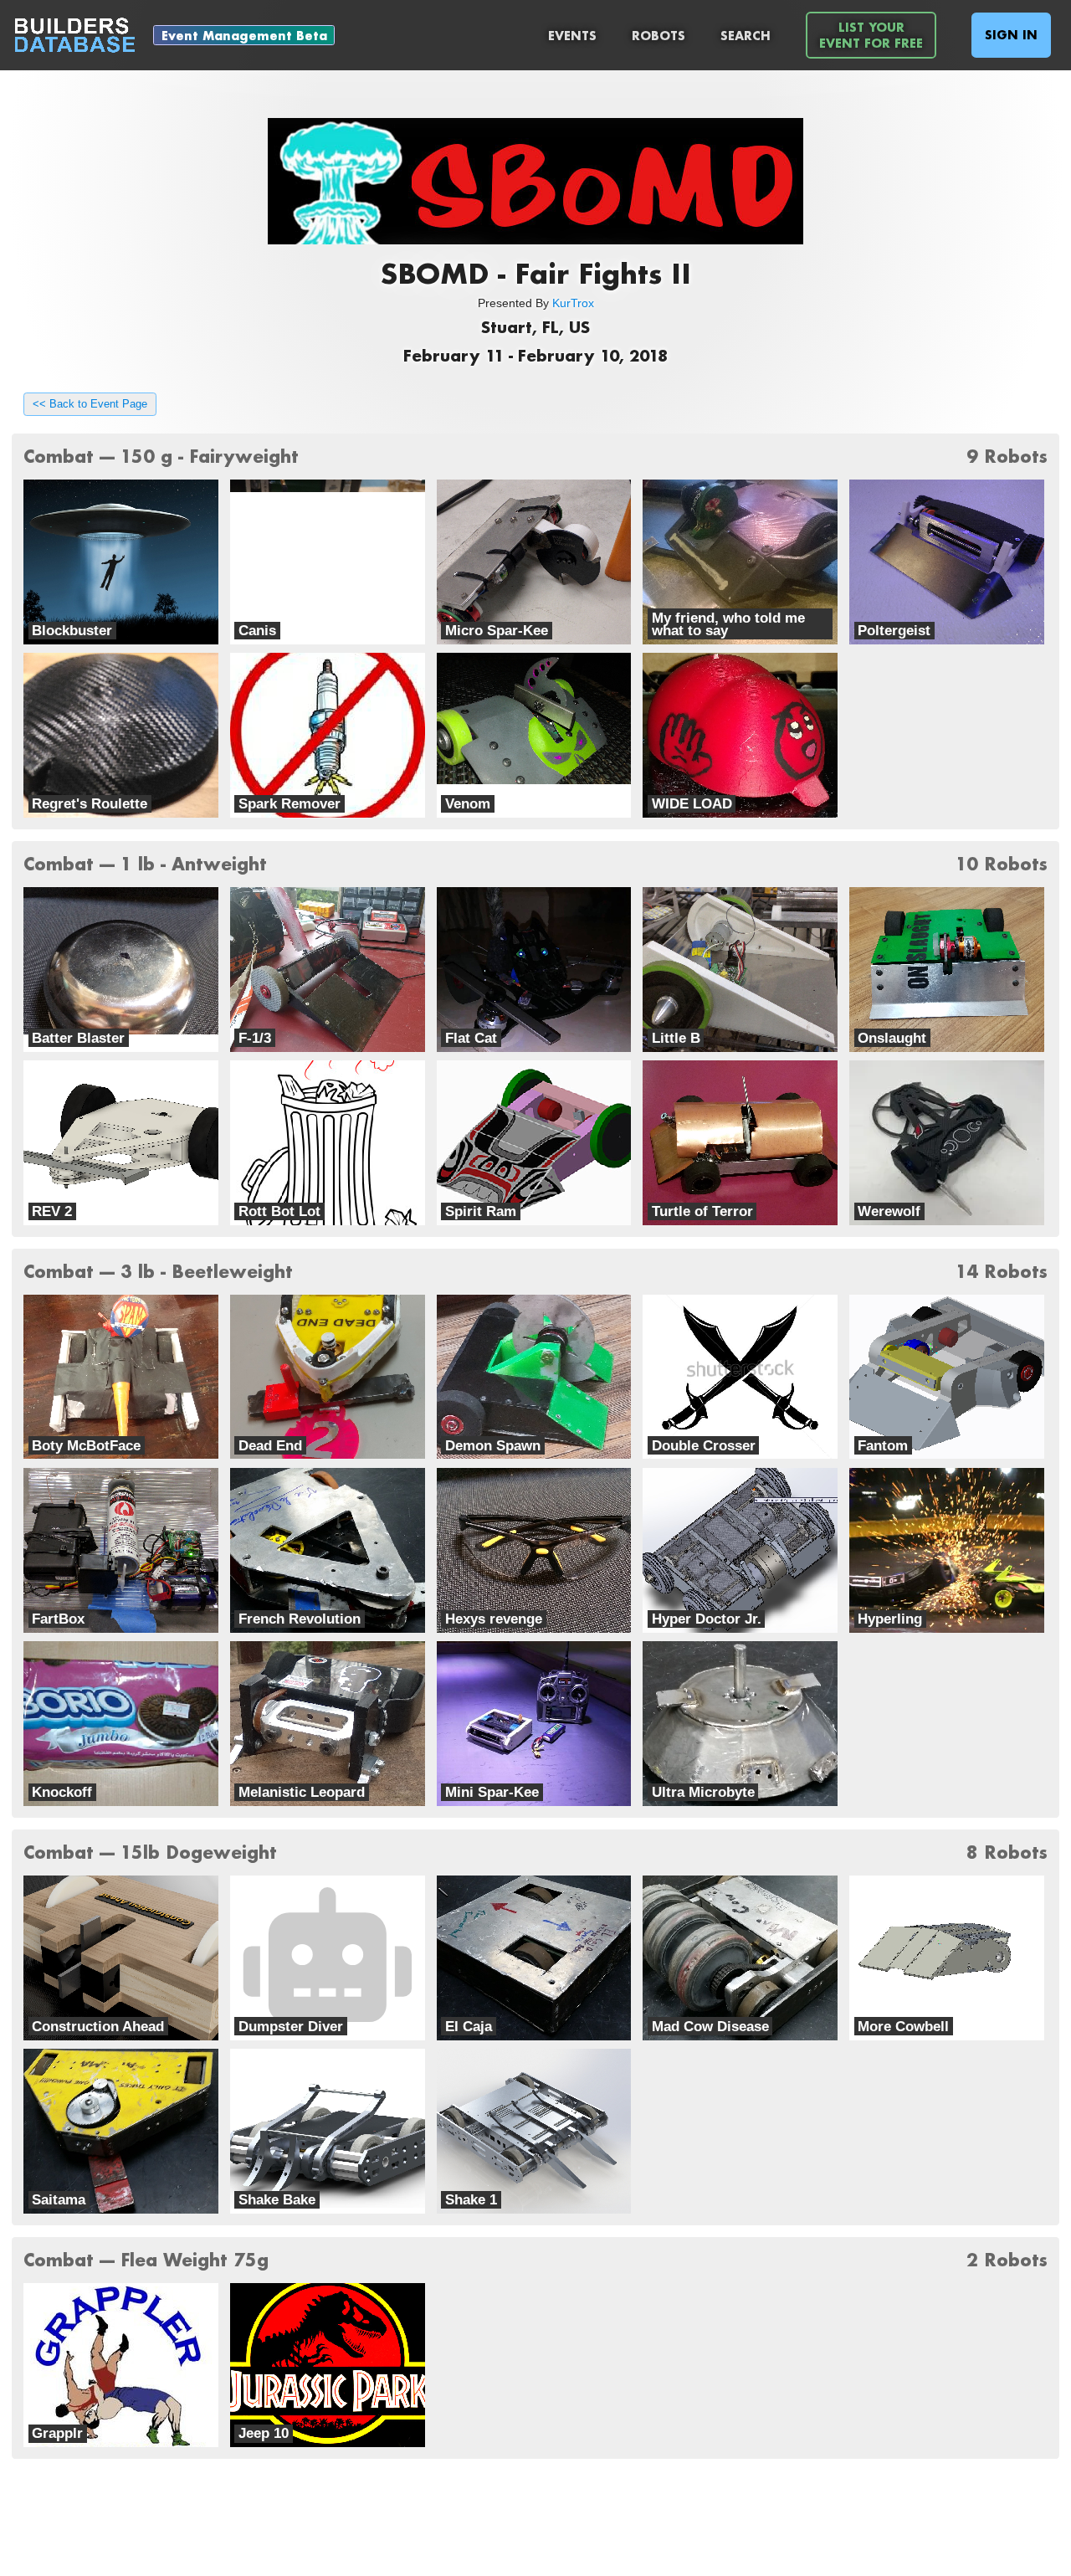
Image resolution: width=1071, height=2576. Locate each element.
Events (572, 36)
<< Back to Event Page (90, 404)
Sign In (1011, 35)
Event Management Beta (244, 36)
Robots (658, 36)
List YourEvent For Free (871, 35)
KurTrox (573, 303)
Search (746, 36)
